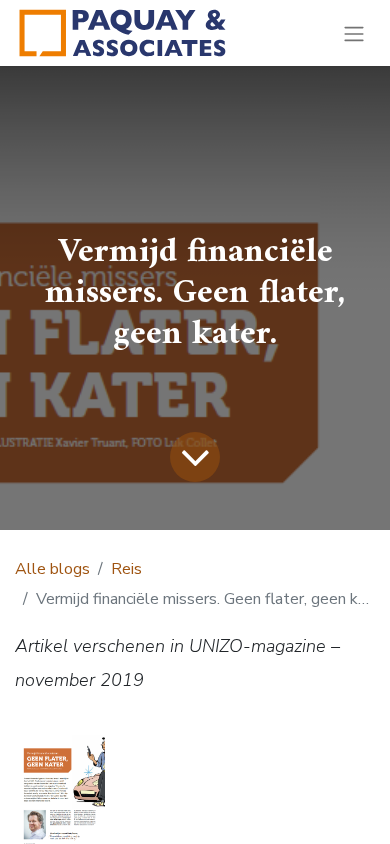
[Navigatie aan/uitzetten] (354, 32)
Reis (126, 569)
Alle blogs (52, 569)
